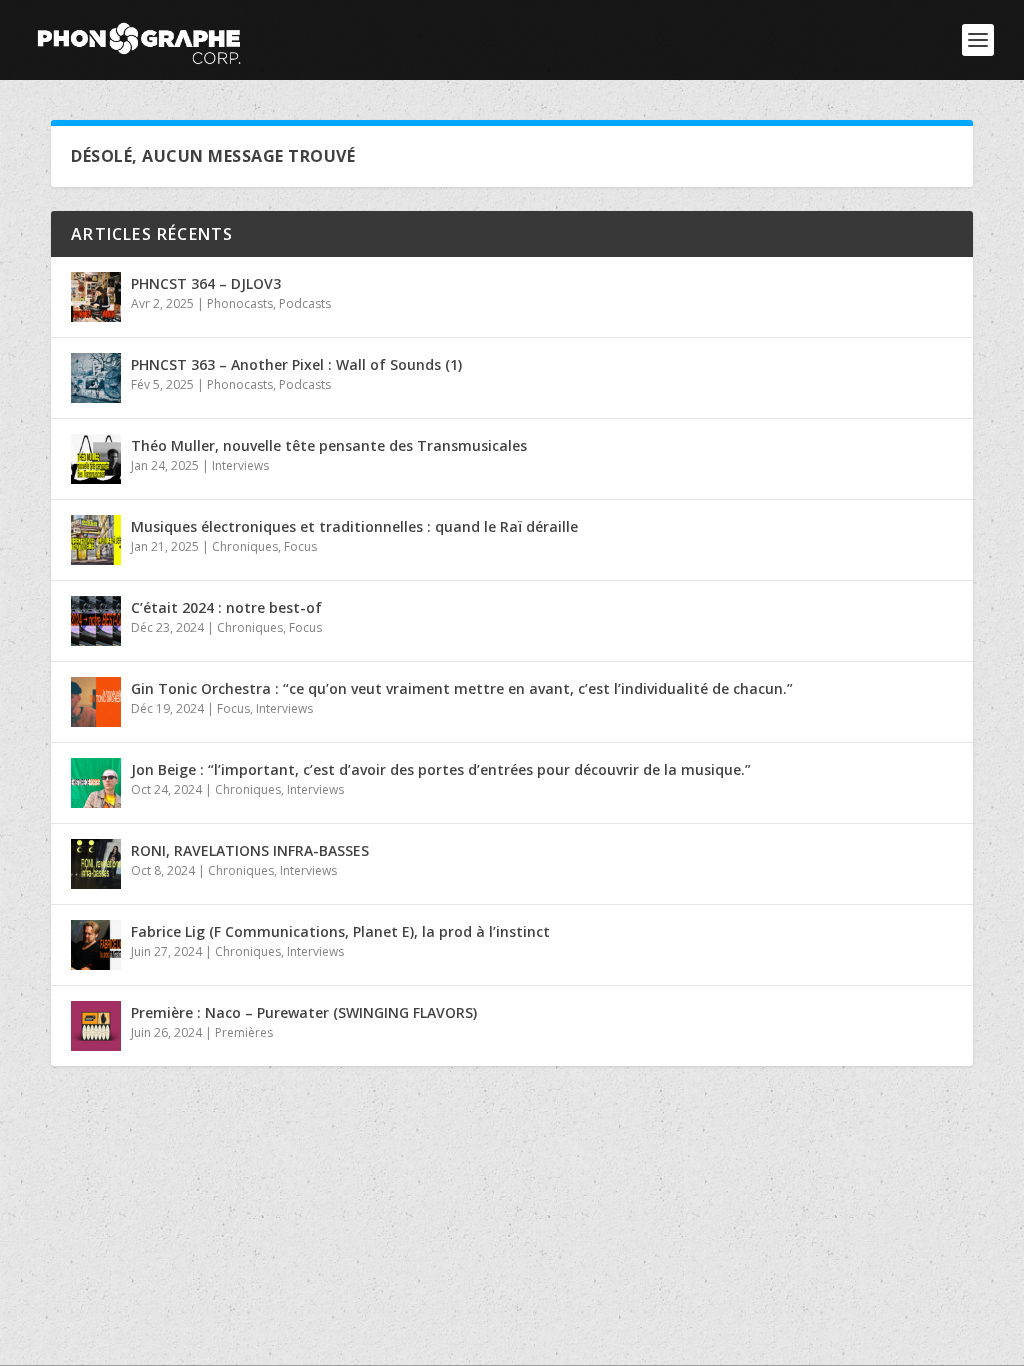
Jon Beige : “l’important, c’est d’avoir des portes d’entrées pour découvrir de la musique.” (441, 769)
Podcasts (305, 303)
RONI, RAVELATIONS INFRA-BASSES (250, 850)
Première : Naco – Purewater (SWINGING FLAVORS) (304, 1012)
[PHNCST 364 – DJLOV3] (96, 297)
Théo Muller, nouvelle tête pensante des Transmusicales (329, 445)
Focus (300, 546)
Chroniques (245, 546)
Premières (244, 1032)
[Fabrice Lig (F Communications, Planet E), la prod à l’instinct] (96, 945)
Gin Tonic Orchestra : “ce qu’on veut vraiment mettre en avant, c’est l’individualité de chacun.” (462, 688)
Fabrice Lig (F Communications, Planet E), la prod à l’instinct (340, 931)
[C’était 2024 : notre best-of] (96, 621)
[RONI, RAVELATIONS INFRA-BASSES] (96, 864)
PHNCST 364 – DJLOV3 (206, 283)
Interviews (240, 465)
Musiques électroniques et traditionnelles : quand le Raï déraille (354, 526)
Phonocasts (240, 303)
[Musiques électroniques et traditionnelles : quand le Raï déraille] (96, 540)
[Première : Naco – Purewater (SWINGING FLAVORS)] (96, 1026)
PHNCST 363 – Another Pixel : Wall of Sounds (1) (296, 364)
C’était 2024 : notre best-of (226, 607)
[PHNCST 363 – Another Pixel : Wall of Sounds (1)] (96, 378)
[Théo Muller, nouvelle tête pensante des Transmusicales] (96, 459)
